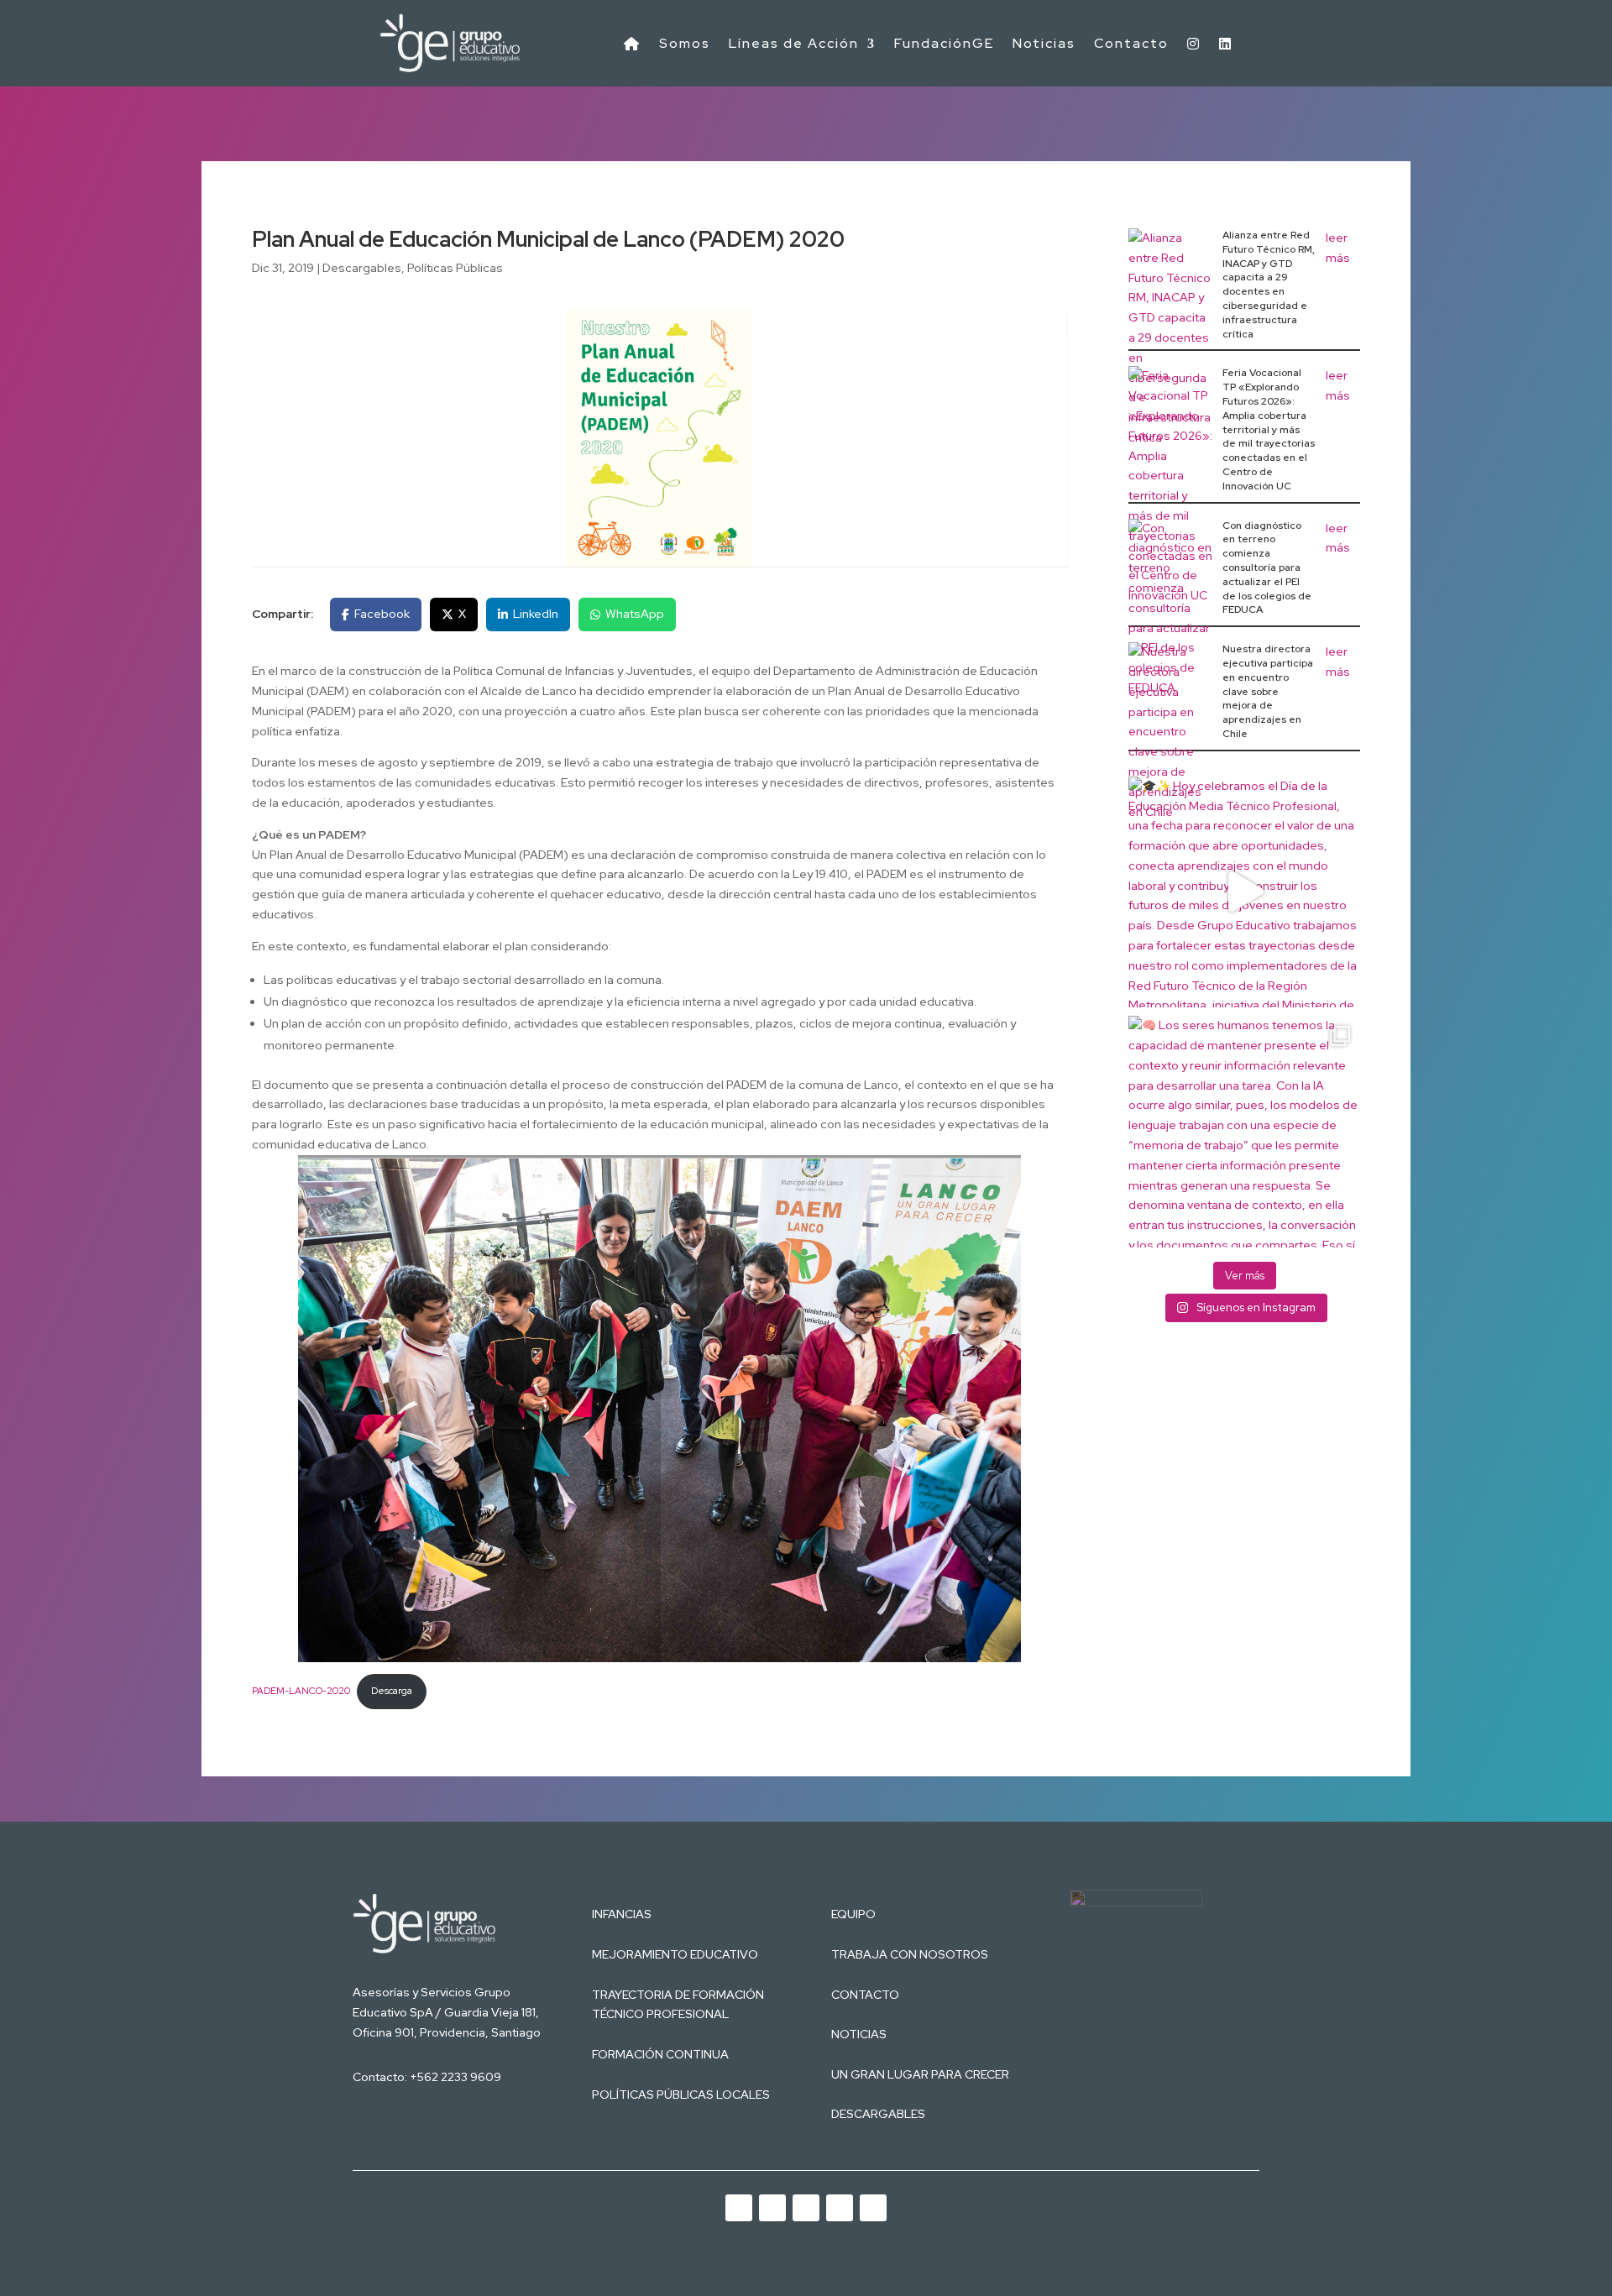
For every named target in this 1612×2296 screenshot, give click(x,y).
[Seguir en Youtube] (739, 2208)
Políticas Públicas (455, 268)
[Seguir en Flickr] (873, 2208)
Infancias (622, 1914)
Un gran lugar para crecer (920, 2074)
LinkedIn (536, 614)
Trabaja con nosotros (910, 1954)
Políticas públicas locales (681, 2095)
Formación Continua (660, 2054)
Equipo (853, 1914)
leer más (1338, 248)
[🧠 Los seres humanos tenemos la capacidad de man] (1244, 1132)
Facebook (382, 614)
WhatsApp (635, 614)
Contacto (1131, 43)
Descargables (362, 268)
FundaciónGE (944, 43)
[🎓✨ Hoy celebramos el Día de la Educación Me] (1244, 892)
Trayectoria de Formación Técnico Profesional (678, 2005)
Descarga (392, 1691)
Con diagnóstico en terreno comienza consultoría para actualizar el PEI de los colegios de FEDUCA (1267, 568)
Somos (685, 43)
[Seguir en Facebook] (840, 2208)
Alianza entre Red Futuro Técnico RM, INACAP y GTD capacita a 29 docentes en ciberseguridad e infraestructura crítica (1269, 285)
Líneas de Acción (794, 43)
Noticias (1044, 43)
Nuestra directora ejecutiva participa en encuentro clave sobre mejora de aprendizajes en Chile (1268, 691)
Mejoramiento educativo (675, 1954)
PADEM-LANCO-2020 (301, 1691)
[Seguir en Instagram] (806, 2208)
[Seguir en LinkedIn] (772, 2208)
